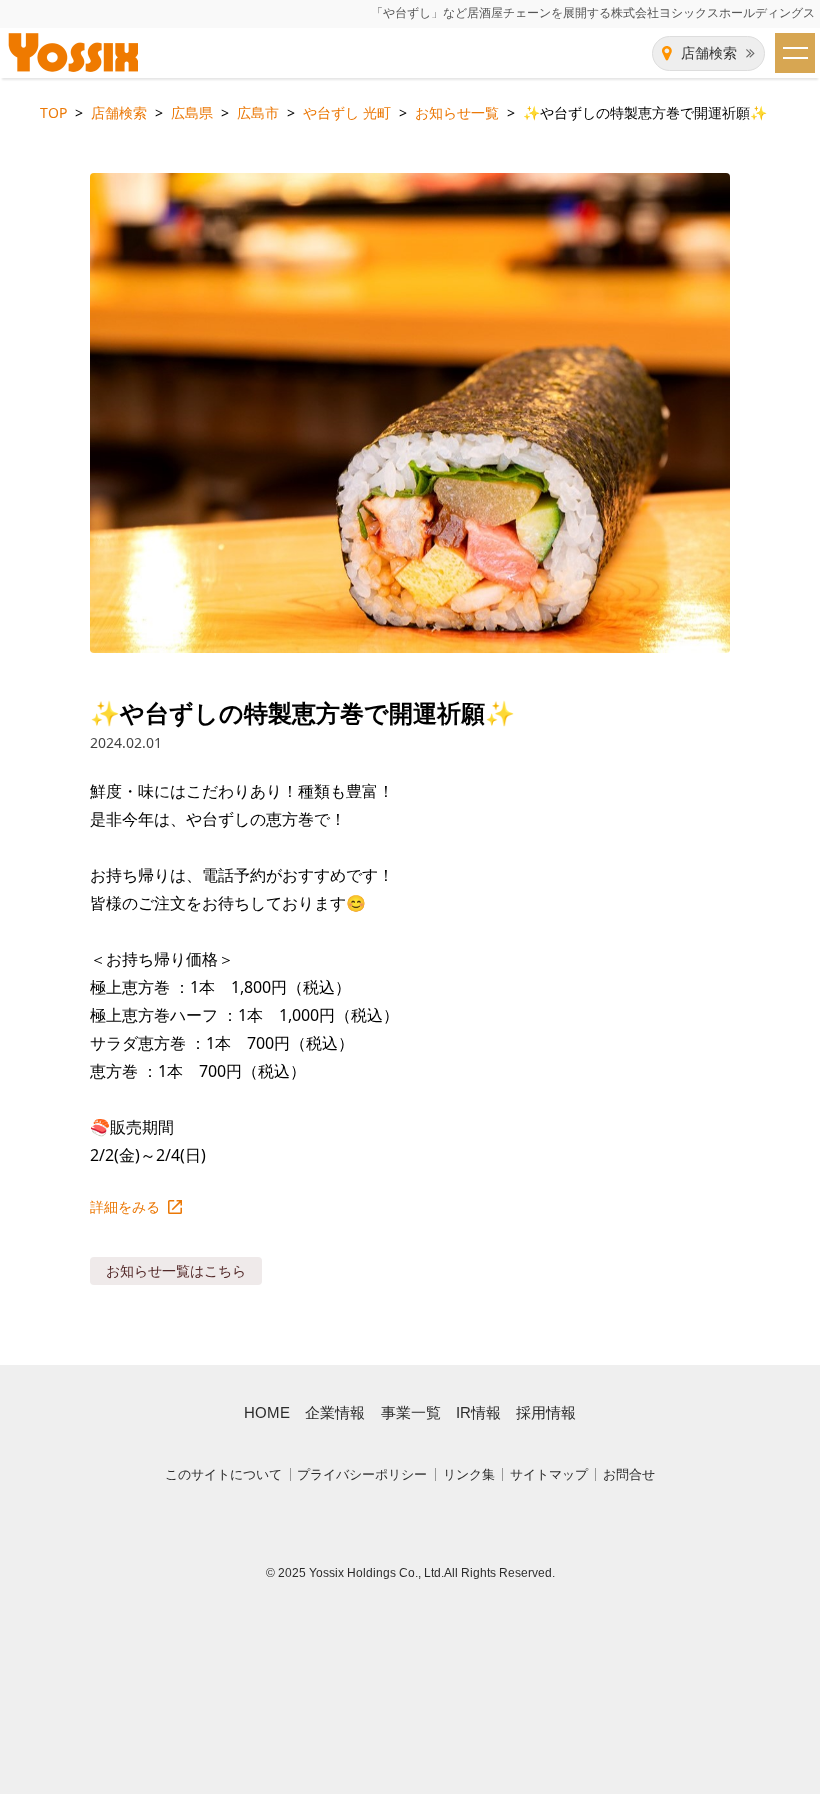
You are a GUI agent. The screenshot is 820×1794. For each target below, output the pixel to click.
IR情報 (478, 1413)
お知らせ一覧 (457, 112)
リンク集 (469, 1474)
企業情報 (335, 1413)
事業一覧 (411, 1413)
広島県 (192, 112)
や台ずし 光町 (347, 112)
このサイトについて (223, 1474)
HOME (267, 1413)
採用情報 (546, 1413)
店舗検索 (709, 53)
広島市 (258, 112)
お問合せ (629, 1474)
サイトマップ (549, 1474)
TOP (53, 112)
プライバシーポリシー (362, 1474)
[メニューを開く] (795, 53)
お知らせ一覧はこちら (176, 1270)
